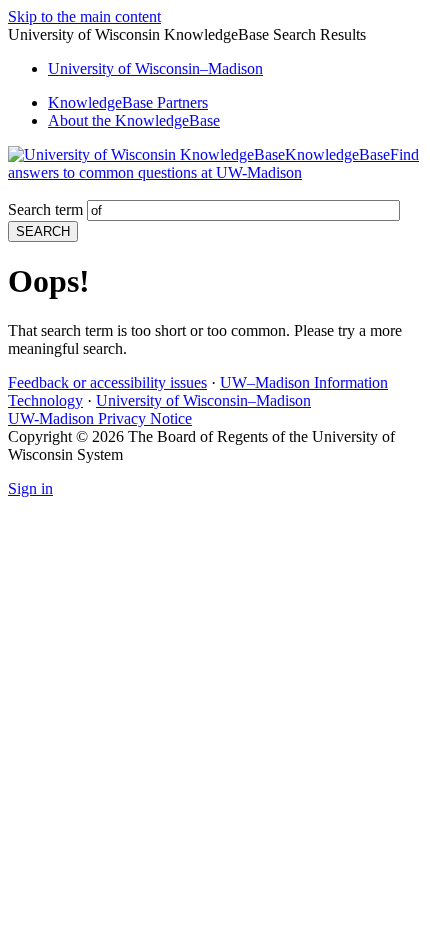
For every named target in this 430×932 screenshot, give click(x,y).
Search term (45, 209)
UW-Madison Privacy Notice (100, 418)
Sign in (30, 488)
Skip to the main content (84, 16)
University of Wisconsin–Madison (203, 400)
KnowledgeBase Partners (128, 102)
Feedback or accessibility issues (107, 382)
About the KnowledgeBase (134, 120)
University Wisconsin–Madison (155, 68)
